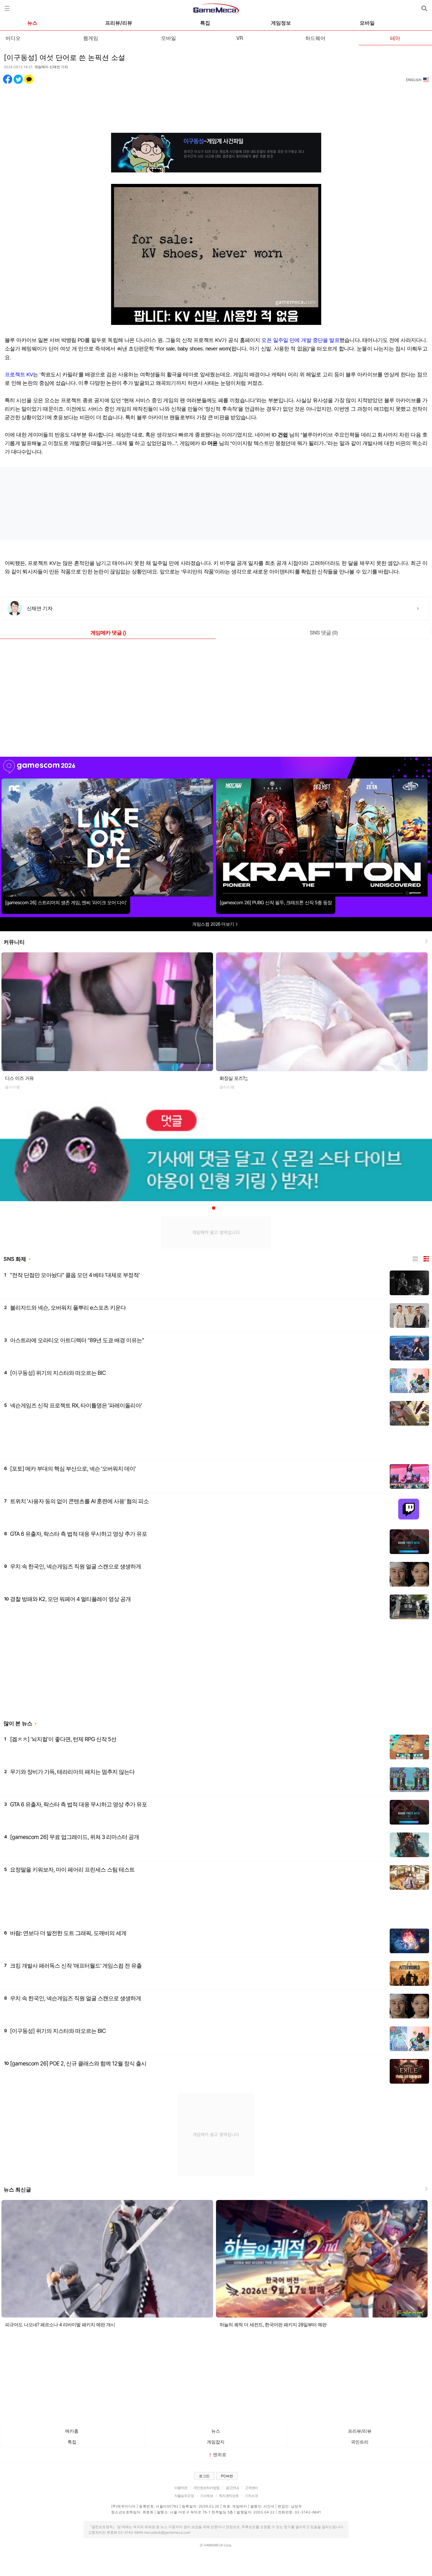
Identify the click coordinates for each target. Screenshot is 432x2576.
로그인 (204, 2476)
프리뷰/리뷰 (119, 23)
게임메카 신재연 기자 (51, 67)
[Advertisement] (216, 105)
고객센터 (251, 2488)
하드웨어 (315, 38)
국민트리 (360, 2442)
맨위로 (220, 2455)
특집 (205, 23)
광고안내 (232, 2488)
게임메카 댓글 (108, 632)
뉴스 (32, 23)
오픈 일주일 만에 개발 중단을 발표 (300, 340)
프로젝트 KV (19, 375)
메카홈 (72, 2431)
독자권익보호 (229, 2496)
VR (240, 38)
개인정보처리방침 (206, 2488)
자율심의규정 (184, 2496)
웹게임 (91, 38)
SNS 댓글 (324, 632)
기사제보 (206, 2496)
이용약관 (181, 2488)
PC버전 (227, 2476)
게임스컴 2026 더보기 (214, 924)
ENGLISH (414, 80)
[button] (214, 1208)
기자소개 (251, 2496)
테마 (395, 38)
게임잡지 (216, 2442)
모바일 (367, 23)
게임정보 (281, 23)
